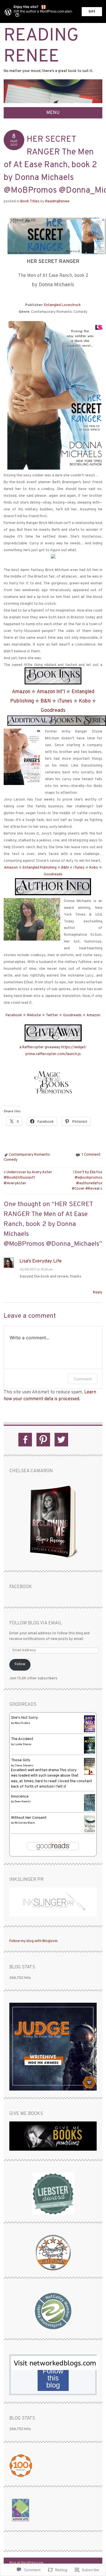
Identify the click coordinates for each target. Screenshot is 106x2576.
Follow (20, 1664)
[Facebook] (25, 1440)
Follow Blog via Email (36, 1623)
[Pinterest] (43, 1440)
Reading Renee (41, 47)
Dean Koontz (23, 1802)
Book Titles (30, 201)
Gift (92, 12)
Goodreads (53, 711)
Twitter (52, 1015)
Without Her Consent (29, 1818)
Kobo (85, 701)
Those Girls (21, 1760)
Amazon (21, 692)
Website (34, 1015)
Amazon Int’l (51, 692)
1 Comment (91, 1155)
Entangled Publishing (40, 868)
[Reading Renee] (53, 104)
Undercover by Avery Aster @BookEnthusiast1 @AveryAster (28, 1178)
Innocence (20, 1797)
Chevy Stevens (24, 1766)
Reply (98, 1293)
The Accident (22, 1739)
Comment (83, 1379)
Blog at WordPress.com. (26, 2563)
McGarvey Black (25, 1823)
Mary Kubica (22, 1723)
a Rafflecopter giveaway (40, 1047)
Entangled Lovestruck (62, 305)
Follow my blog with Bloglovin (33, 1941)
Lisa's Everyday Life (41, 1261)
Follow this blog (53, 2378)
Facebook (14, 1015)
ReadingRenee (57, 201)
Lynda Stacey (23, 1744)
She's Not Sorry (24, 1718)
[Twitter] (61, 1440)
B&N (46, 701)
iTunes (65, 701)
